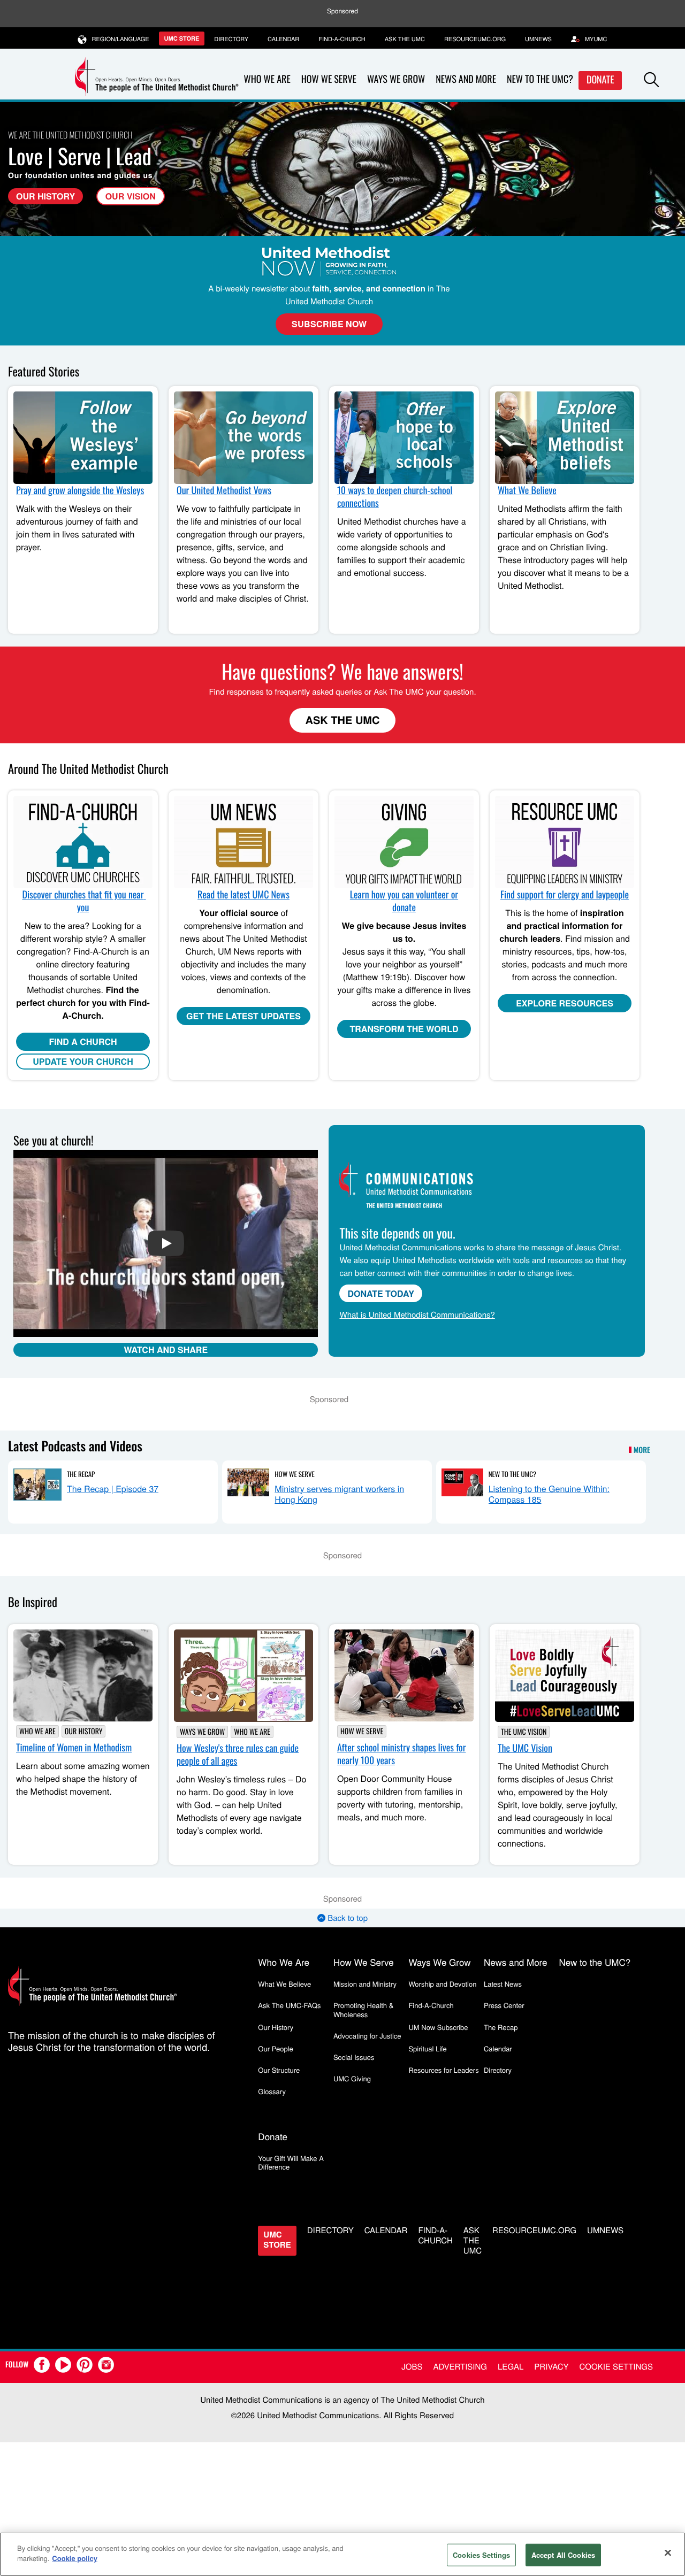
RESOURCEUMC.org (475, 39)
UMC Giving (352, 2078)
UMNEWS (538, 39)
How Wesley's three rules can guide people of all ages (238, 1755)
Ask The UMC (343, 720)
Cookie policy (75, 2558)
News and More (466, 79)
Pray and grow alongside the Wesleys (80, 490)
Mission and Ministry (365, 1984)
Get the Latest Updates (243, 1016)
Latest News (503, 1984)
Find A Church (83, 1041)
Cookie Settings (616, 2367)
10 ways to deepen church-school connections (395, 497)
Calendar (283, 39)
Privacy (551, 2367)
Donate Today (380, 1293)
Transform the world (404, 1029)
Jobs (412, 2367)
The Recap (81, 1474)
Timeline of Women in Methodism (74, 1748)
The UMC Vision (524, 1732)
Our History (45, 196)
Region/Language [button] (121, 39)
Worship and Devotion (442, 1984)
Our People (275, 2048)
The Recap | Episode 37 (113, 1489)
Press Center (504, 2005)
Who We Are (267, 79)
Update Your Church (83, 1061)
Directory (231, 39)
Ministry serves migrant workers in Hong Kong (339, 1494)
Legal (511, 2367)
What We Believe (527, 490)
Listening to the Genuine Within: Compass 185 (549, 1494)
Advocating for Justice (367, 2036)
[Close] (668, 2552)
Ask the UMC (405, 39)
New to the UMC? (540, 79)
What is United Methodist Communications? (417, 1315)
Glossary (272, 2091)
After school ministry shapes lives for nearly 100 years (401, 1754)
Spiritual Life (427, 2048)
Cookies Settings (481, 2555)
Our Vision (131, 196)
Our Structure (279, 2070)
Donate (600, 80)
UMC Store (182, 39)
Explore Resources (565, 1003)
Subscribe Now (329, 324)
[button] (651, 80)
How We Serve (329, 79)
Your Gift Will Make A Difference (291, 2162)
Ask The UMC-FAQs (289, 2005)
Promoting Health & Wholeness (363, 2009)
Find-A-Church (342, 39)
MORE (642, 1450)
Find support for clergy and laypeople (565, 895)
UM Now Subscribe (438, 2027)
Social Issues (354, 2057)
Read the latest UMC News (243, 895)
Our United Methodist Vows (224, 490)
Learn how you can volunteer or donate (404, 901)
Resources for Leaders (443, 2070)
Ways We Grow (396, 79)
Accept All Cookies (563, 2555)
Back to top (347, 1918)
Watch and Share (166, 1349)
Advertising (460, 2367)
